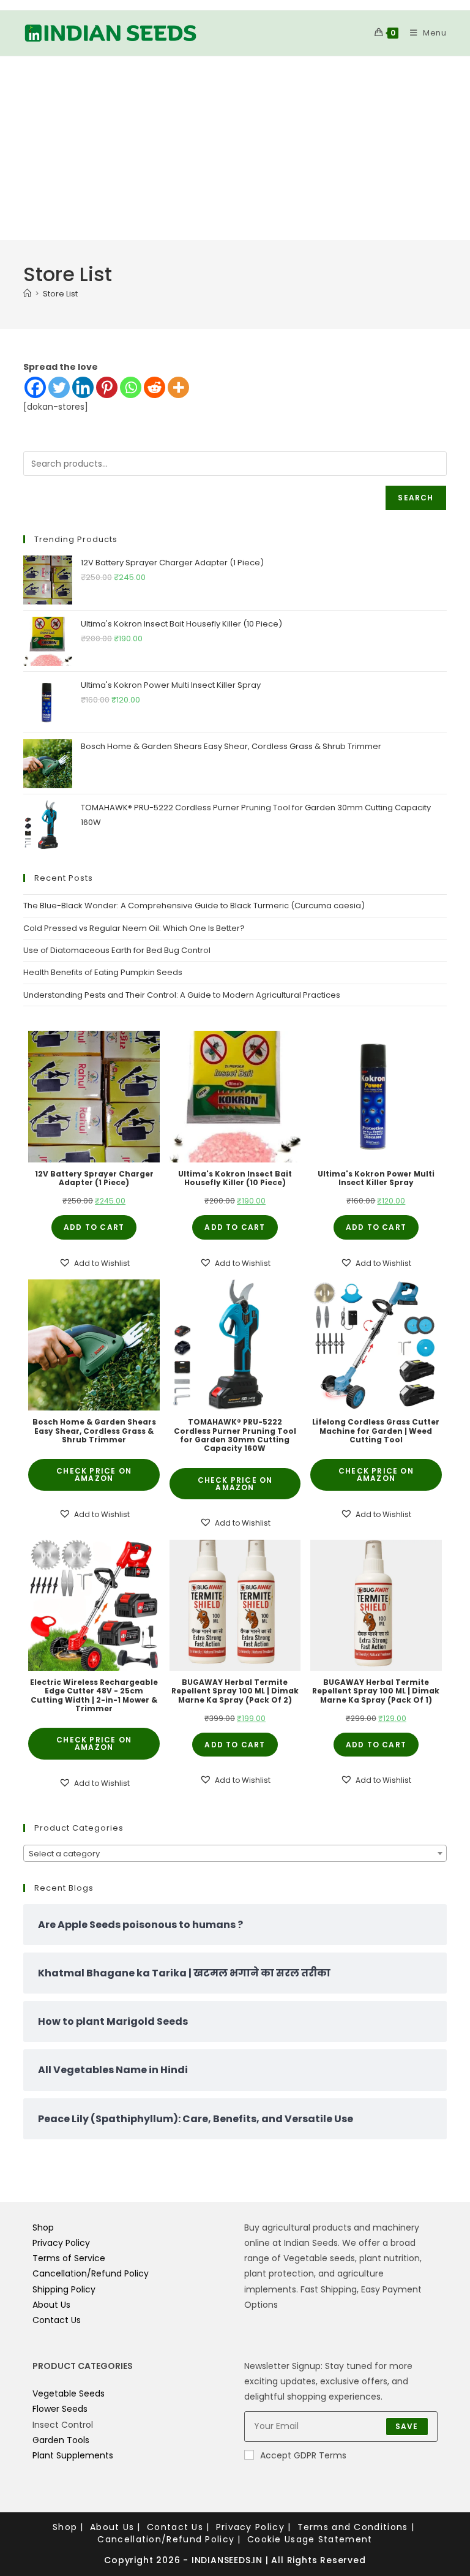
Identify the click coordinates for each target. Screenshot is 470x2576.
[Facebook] (35, 387)
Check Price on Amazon (94, 1474)
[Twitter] (59, 387)
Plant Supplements (73, 2455)
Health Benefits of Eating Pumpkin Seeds (103, 972)
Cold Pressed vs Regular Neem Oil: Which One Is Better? (134, 928)
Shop (43, 2228)
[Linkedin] (83, 387)
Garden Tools (61, 2440)
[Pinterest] (107, 387)
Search (416, 498)
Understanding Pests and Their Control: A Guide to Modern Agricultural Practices (182, 995)
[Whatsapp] (131, 387)
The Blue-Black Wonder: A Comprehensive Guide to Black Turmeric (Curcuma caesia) (194, 906)
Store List (60, 294)
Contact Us (57, 2320)
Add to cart (94, 1227)
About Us (51, 2305)
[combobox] (235, 1853)
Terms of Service (69, 2258)
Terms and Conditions (353, 2527)
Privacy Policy (61, 2243)
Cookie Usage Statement (310, 2539)
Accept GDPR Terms (303, 2455)
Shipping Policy (64, 2289)
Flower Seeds (60, 2409)
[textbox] (235, 1854)
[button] (94, 1263)
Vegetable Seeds (69, 2393)
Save (407, 2426)
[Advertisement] (235, 148)
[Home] (27, 294)
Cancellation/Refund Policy (91, 2273)
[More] (178, 387)
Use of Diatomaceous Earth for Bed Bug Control (117, 950)
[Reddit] (155, 387)
